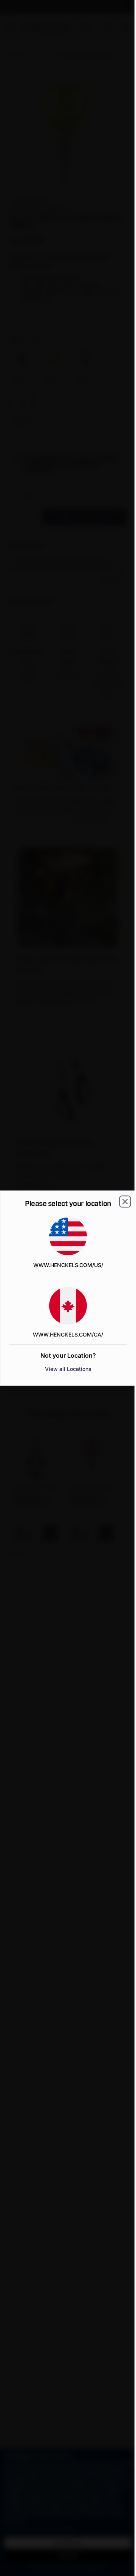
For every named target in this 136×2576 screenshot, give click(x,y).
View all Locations (68, 1368)
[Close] (125, 1201)
